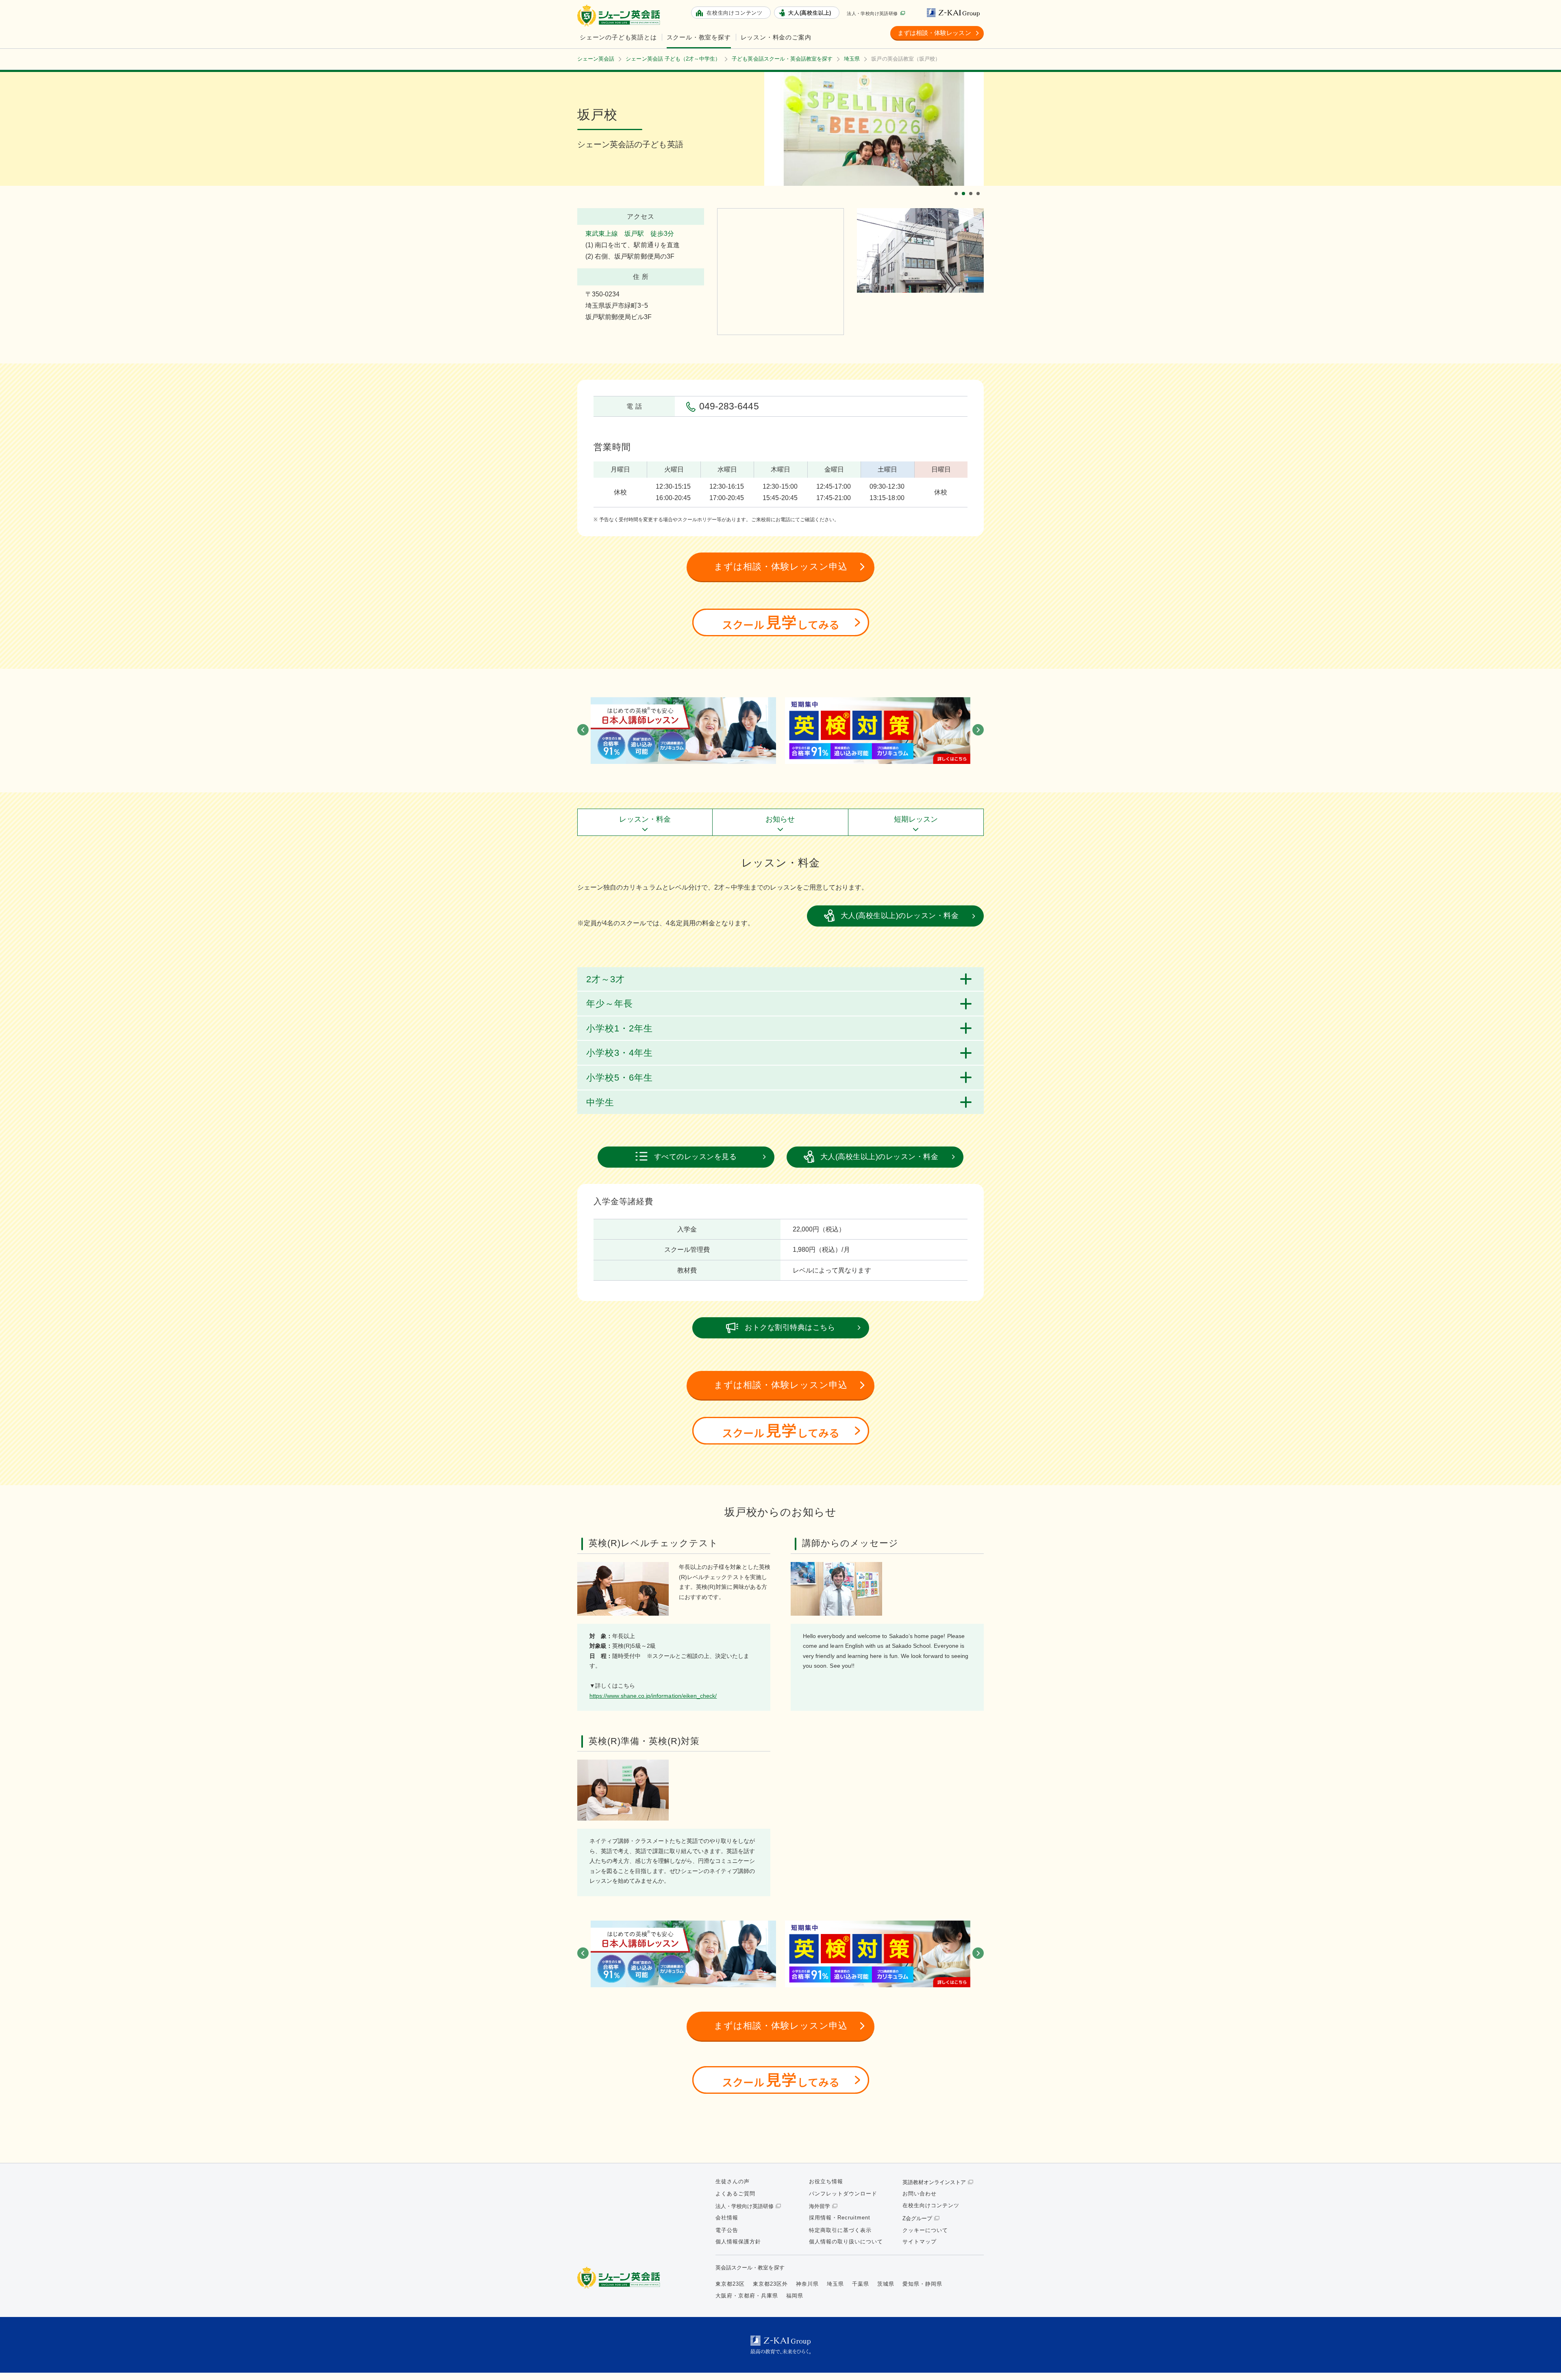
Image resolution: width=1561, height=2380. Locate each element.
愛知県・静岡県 (922, 2284)
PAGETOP (1541, 2360)
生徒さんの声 (733, 2181)
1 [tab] (957, 187)
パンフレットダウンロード (843, 2194)
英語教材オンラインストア (934, 2182)
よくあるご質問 (735, 2194)
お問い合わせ (920, 2194)
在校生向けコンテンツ (931, 2205)
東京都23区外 (770, 2284)
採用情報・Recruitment (840, 2218)
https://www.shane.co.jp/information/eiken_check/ (653, 1696)
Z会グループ (917, 2218)
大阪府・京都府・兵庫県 (747, 2296)
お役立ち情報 (826, 2181)
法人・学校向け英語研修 (872, 13)
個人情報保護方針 (738, 2242)
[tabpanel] (874, 129)
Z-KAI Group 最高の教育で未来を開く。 (780, 2345)
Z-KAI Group (955, 13)
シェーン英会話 (621, 2278)
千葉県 (861, 2284)
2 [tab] (965, 187)
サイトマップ (920, 2242)
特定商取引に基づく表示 (840, 2230)
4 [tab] (979, 187)
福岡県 (795, 2296)
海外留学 (820, 2206)
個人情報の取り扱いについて (846, 2242)
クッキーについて (925, 2230)
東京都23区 (730, 2284)
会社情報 (727, 2218)
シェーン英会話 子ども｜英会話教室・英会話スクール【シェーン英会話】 (620, 16)
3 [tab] (972, 187)
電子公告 (727, 2230)
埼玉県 (835, 2284)
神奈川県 (807, 2284)
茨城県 (886, 2284)
